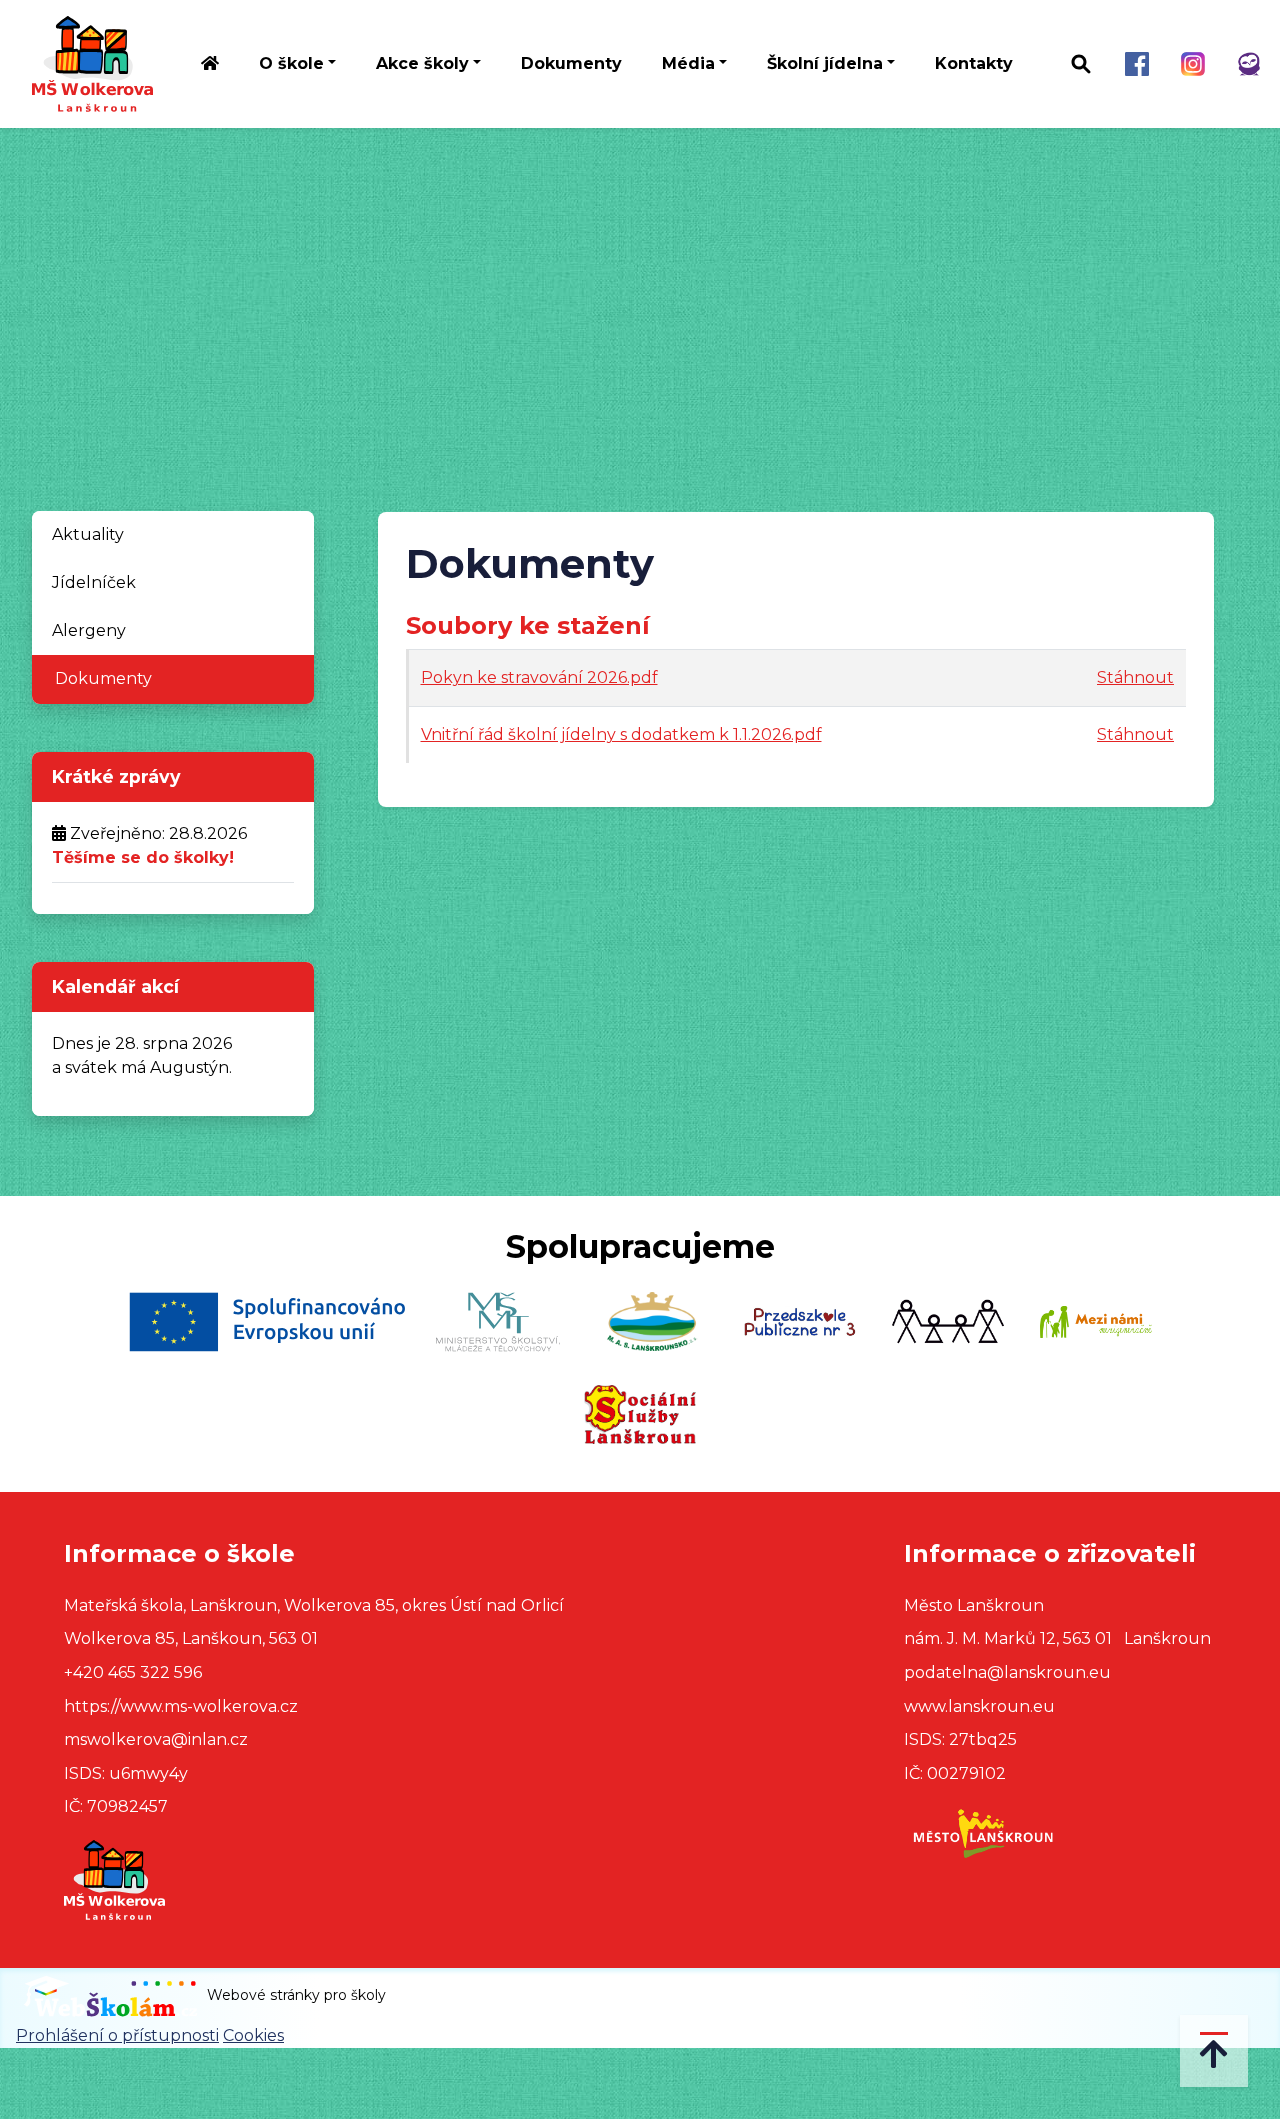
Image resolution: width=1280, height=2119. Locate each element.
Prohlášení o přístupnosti (117, 2035)
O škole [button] (291, 63)
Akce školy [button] (422, 63)
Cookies (253, 2035)
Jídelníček (94, 582)
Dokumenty (571, 63)
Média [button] (688, 63)
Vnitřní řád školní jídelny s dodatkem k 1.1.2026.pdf (621, 734)
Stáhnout (1135, 677)
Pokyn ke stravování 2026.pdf (539, 677)
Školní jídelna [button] (825, 63)
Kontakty (974, 63)
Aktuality (88, 534)
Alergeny (89, 630)
